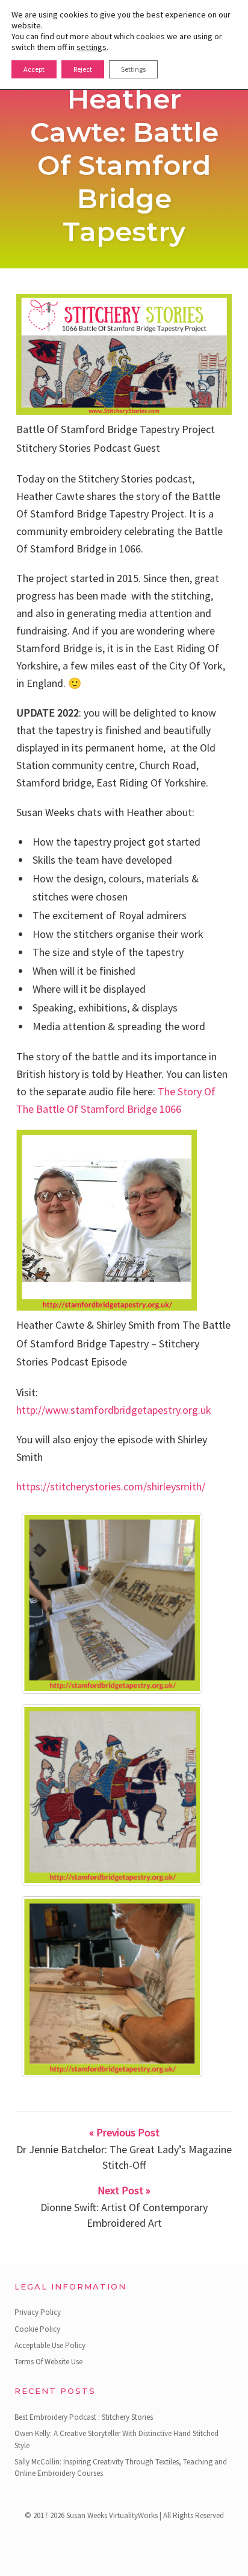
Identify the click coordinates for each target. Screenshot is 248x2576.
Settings (133, 69)
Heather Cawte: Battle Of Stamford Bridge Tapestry (124, 165)
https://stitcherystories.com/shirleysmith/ (111, 1486)
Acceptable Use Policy (50, 2345)
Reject (83, 69)
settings (91, 47)
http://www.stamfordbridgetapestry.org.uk (114, 1410)
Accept (34, 69)
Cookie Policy (37, 2329)
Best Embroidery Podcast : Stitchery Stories (84, 2417)
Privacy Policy (38, 2312)
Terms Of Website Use (48, 2362)
